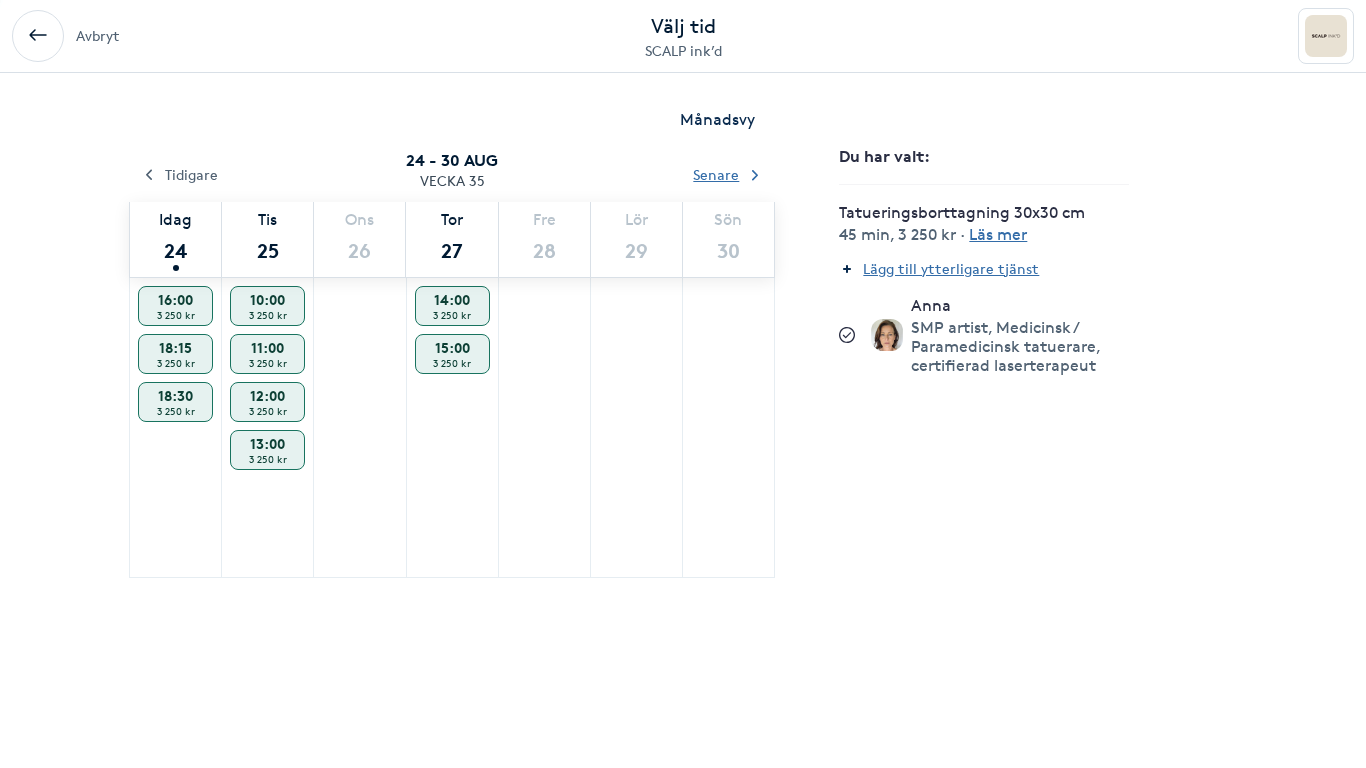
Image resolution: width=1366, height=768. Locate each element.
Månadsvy (717, 119)
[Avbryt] (38, 36)
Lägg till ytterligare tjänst (951, 268)
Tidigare (191, 174)
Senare (716, 174)
